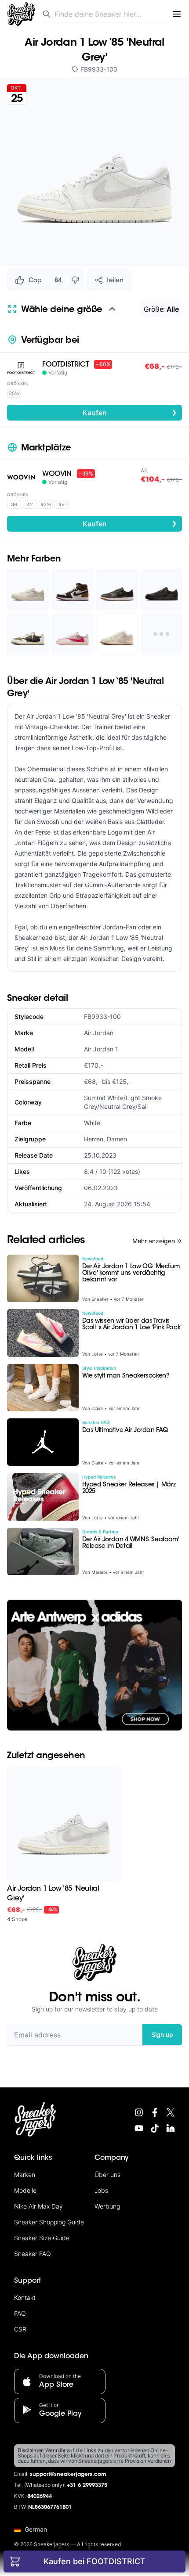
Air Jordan (99, 1033)
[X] (171, 2112)
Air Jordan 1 (101, 1049)
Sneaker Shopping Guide (49, 2222)
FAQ (20, 2313)
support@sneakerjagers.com (68, 2475)
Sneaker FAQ (33, 2254)
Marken (25, 2175)
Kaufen (130, 412)
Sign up (162, 2035)
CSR (20, 2329)
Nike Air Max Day (38, 2206)
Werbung (107, 2206)
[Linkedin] (171, 2128)
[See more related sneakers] (162, 634)
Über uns (107, 2175)
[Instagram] (139, 2112)
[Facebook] (155, 2112)
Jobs (101, 2190)
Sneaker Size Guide (42, 2238)
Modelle (25, 2190)
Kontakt (25, 2297)
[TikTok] (155, 2128)
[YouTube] (139, 2128)
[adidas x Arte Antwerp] (94, 1665)
